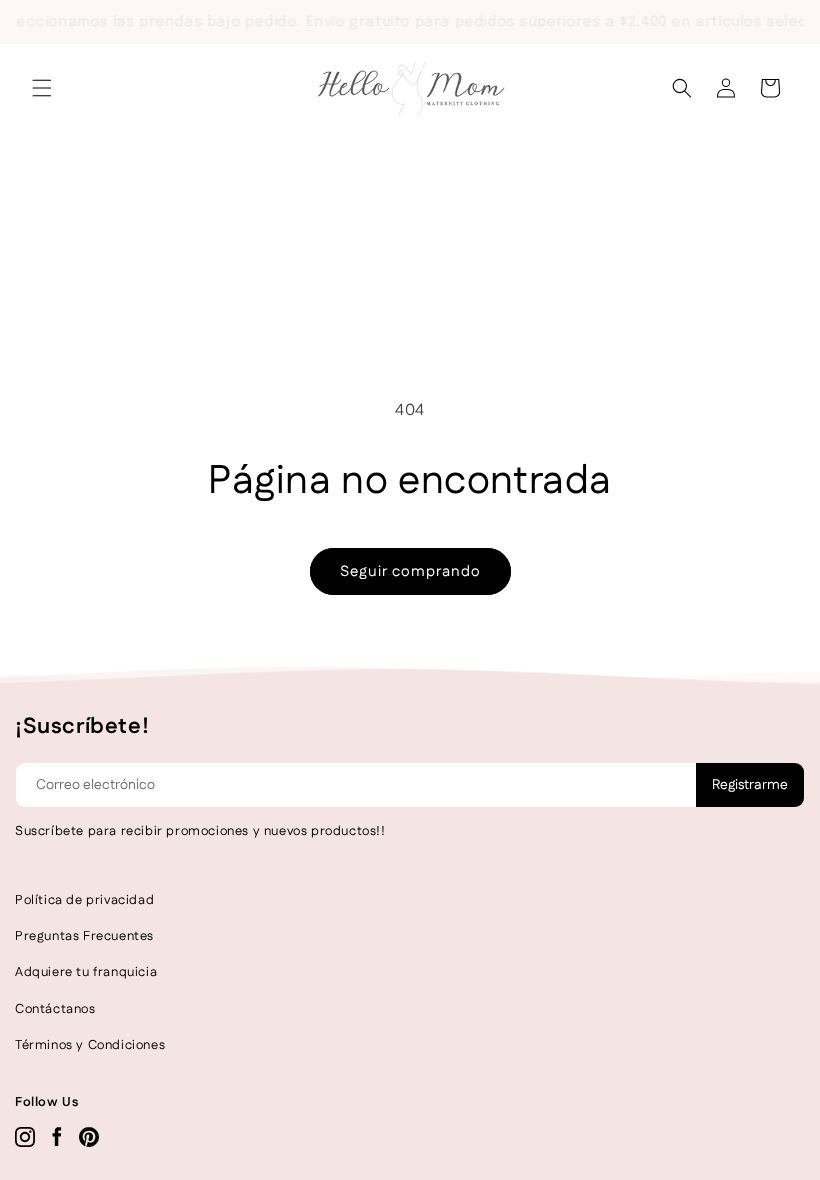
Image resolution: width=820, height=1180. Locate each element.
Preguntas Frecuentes (84, 936)
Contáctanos (55, 1009)
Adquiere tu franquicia (86, 972)
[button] (42, 88)
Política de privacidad (84, 900)
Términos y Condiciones (90, 1045)
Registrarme (750, 785)
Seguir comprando (410, 571)
